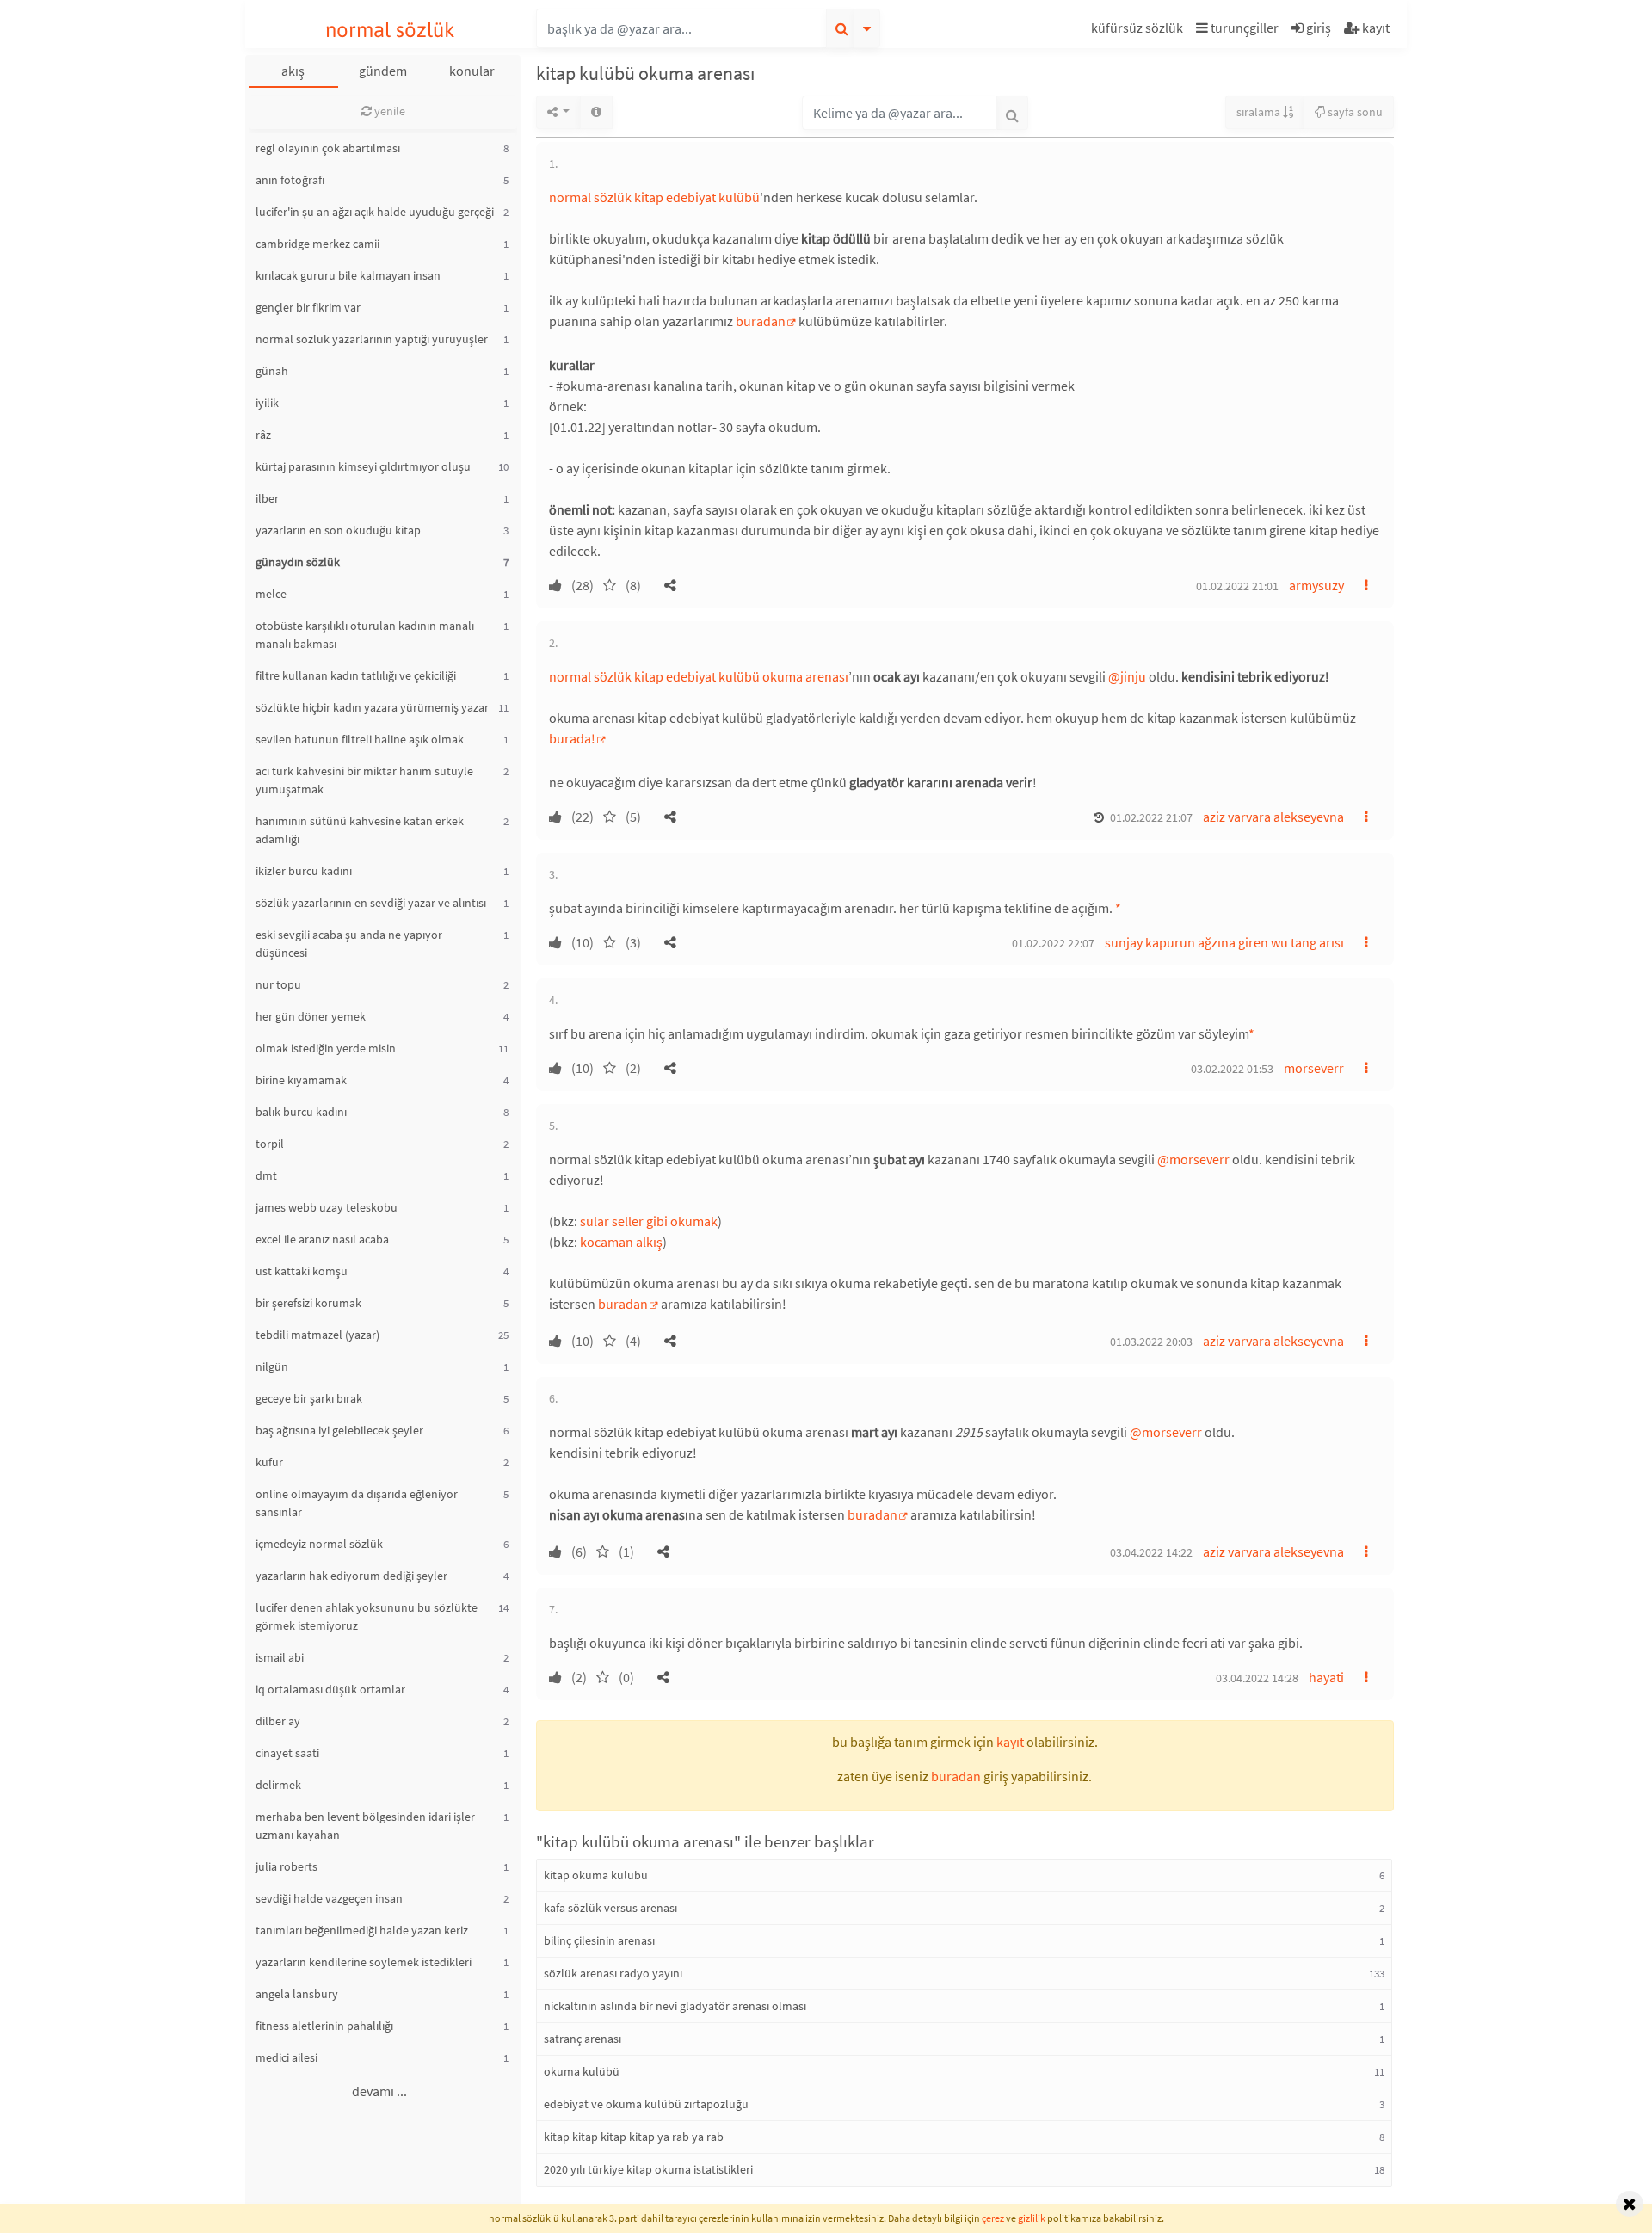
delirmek (278, 1785)
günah (272, 371)
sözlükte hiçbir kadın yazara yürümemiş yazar (372, 707)
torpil (270, 1144)
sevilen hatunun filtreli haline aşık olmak (360, 739)
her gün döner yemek (311, 1016)
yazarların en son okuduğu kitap (338, 530)
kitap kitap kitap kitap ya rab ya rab (634, 2137)
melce (271, 594)
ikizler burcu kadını (304, 871)
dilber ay (278, 1721)
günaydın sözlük (298, 562)
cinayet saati (287, 1753)
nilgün (272, 1366)
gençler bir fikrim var (308, 307)
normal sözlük (390, 30)
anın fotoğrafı (290, 180)
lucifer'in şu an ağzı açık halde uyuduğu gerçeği (375, 212)
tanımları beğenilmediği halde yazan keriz (362, 1930)
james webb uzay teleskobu (327, 1207)
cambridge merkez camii (317, 244)
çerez (993, 2218)
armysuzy (1316, 585)
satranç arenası (583, 2039)
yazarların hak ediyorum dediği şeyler (351, 1576)
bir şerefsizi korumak (308, 1303)
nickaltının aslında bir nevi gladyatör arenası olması (675, 2006)
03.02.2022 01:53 (1232, 1069)
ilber (267, 498)
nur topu (278, 984)
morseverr (1314, 1068)
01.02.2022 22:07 (1053, 943)
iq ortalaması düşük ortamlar (330, 1689)
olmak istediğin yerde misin (326, 1048)
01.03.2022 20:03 (1151, 1342)
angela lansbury (297, 1994)
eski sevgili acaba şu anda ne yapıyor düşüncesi (349, 944)
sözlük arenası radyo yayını (613, 1973)
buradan (761, 321)
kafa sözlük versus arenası (610, 1908)
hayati (1326, 1677)
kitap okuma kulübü (596, 1875)
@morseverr (1193, 1159)
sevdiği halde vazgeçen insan (329, 1898)
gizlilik (1032, 2218)
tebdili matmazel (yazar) (317, 1335)
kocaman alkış (621, 1242)
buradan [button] (956, 1776)
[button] (1139, 31)
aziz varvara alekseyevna (1273, 817)
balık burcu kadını (301, 1112)
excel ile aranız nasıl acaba (322, 1239)
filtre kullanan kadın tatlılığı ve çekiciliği (356, 675)
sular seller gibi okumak (649, 1221)
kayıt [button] (1010, 1742)
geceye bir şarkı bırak (309, 1398)
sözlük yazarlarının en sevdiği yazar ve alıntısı (371, 903)
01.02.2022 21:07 (1151, 817)
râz (263, 435)
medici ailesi (287, 2057)
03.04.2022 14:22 (1151, 1552)
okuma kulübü (582, 2071)
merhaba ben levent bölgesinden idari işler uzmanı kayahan (365, 1826)
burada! (572, 738)
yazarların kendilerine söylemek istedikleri (364, 1962)
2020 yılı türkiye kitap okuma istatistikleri (648, 2169)
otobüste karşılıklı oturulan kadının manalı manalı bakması (365, 635)
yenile (388, 111)
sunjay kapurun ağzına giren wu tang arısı (1224, 942)
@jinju (1127, 676)
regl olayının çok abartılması (328, 148)
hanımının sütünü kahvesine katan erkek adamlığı (360, 830)
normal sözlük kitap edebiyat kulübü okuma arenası (699, 676)
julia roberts (287, 1866)
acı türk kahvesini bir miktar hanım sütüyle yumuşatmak (364, 780)
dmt (266, 1175)
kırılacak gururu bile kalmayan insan (348, 275)
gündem (383, 71)
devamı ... (379, 2091)
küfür (269, 1462)
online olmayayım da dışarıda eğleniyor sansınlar (357, 1503)
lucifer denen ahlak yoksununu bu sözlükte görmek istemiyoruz (367, 1616)
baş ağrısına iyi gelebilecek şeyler (339, 1430)
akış (293, 71)
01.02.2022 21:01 (1237, 586)
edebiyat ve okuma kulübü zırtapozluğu (646, 2104)
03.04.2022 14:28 (1257, 1678)
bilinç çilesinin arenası (599, 1940)
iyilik (267, 403)
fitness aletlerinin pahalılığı (324, 2026)
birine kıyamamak (301, 1080)
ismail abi (280, 1657)
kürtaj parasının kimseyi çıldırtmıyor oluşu (363, 466)
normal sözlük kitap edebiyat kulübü (654, 197)
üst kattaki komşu (302, 1271)
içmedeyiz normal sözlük (319, 1544)
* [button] (1118, 908)
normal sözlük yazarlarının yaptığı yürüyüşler (372, 339)
